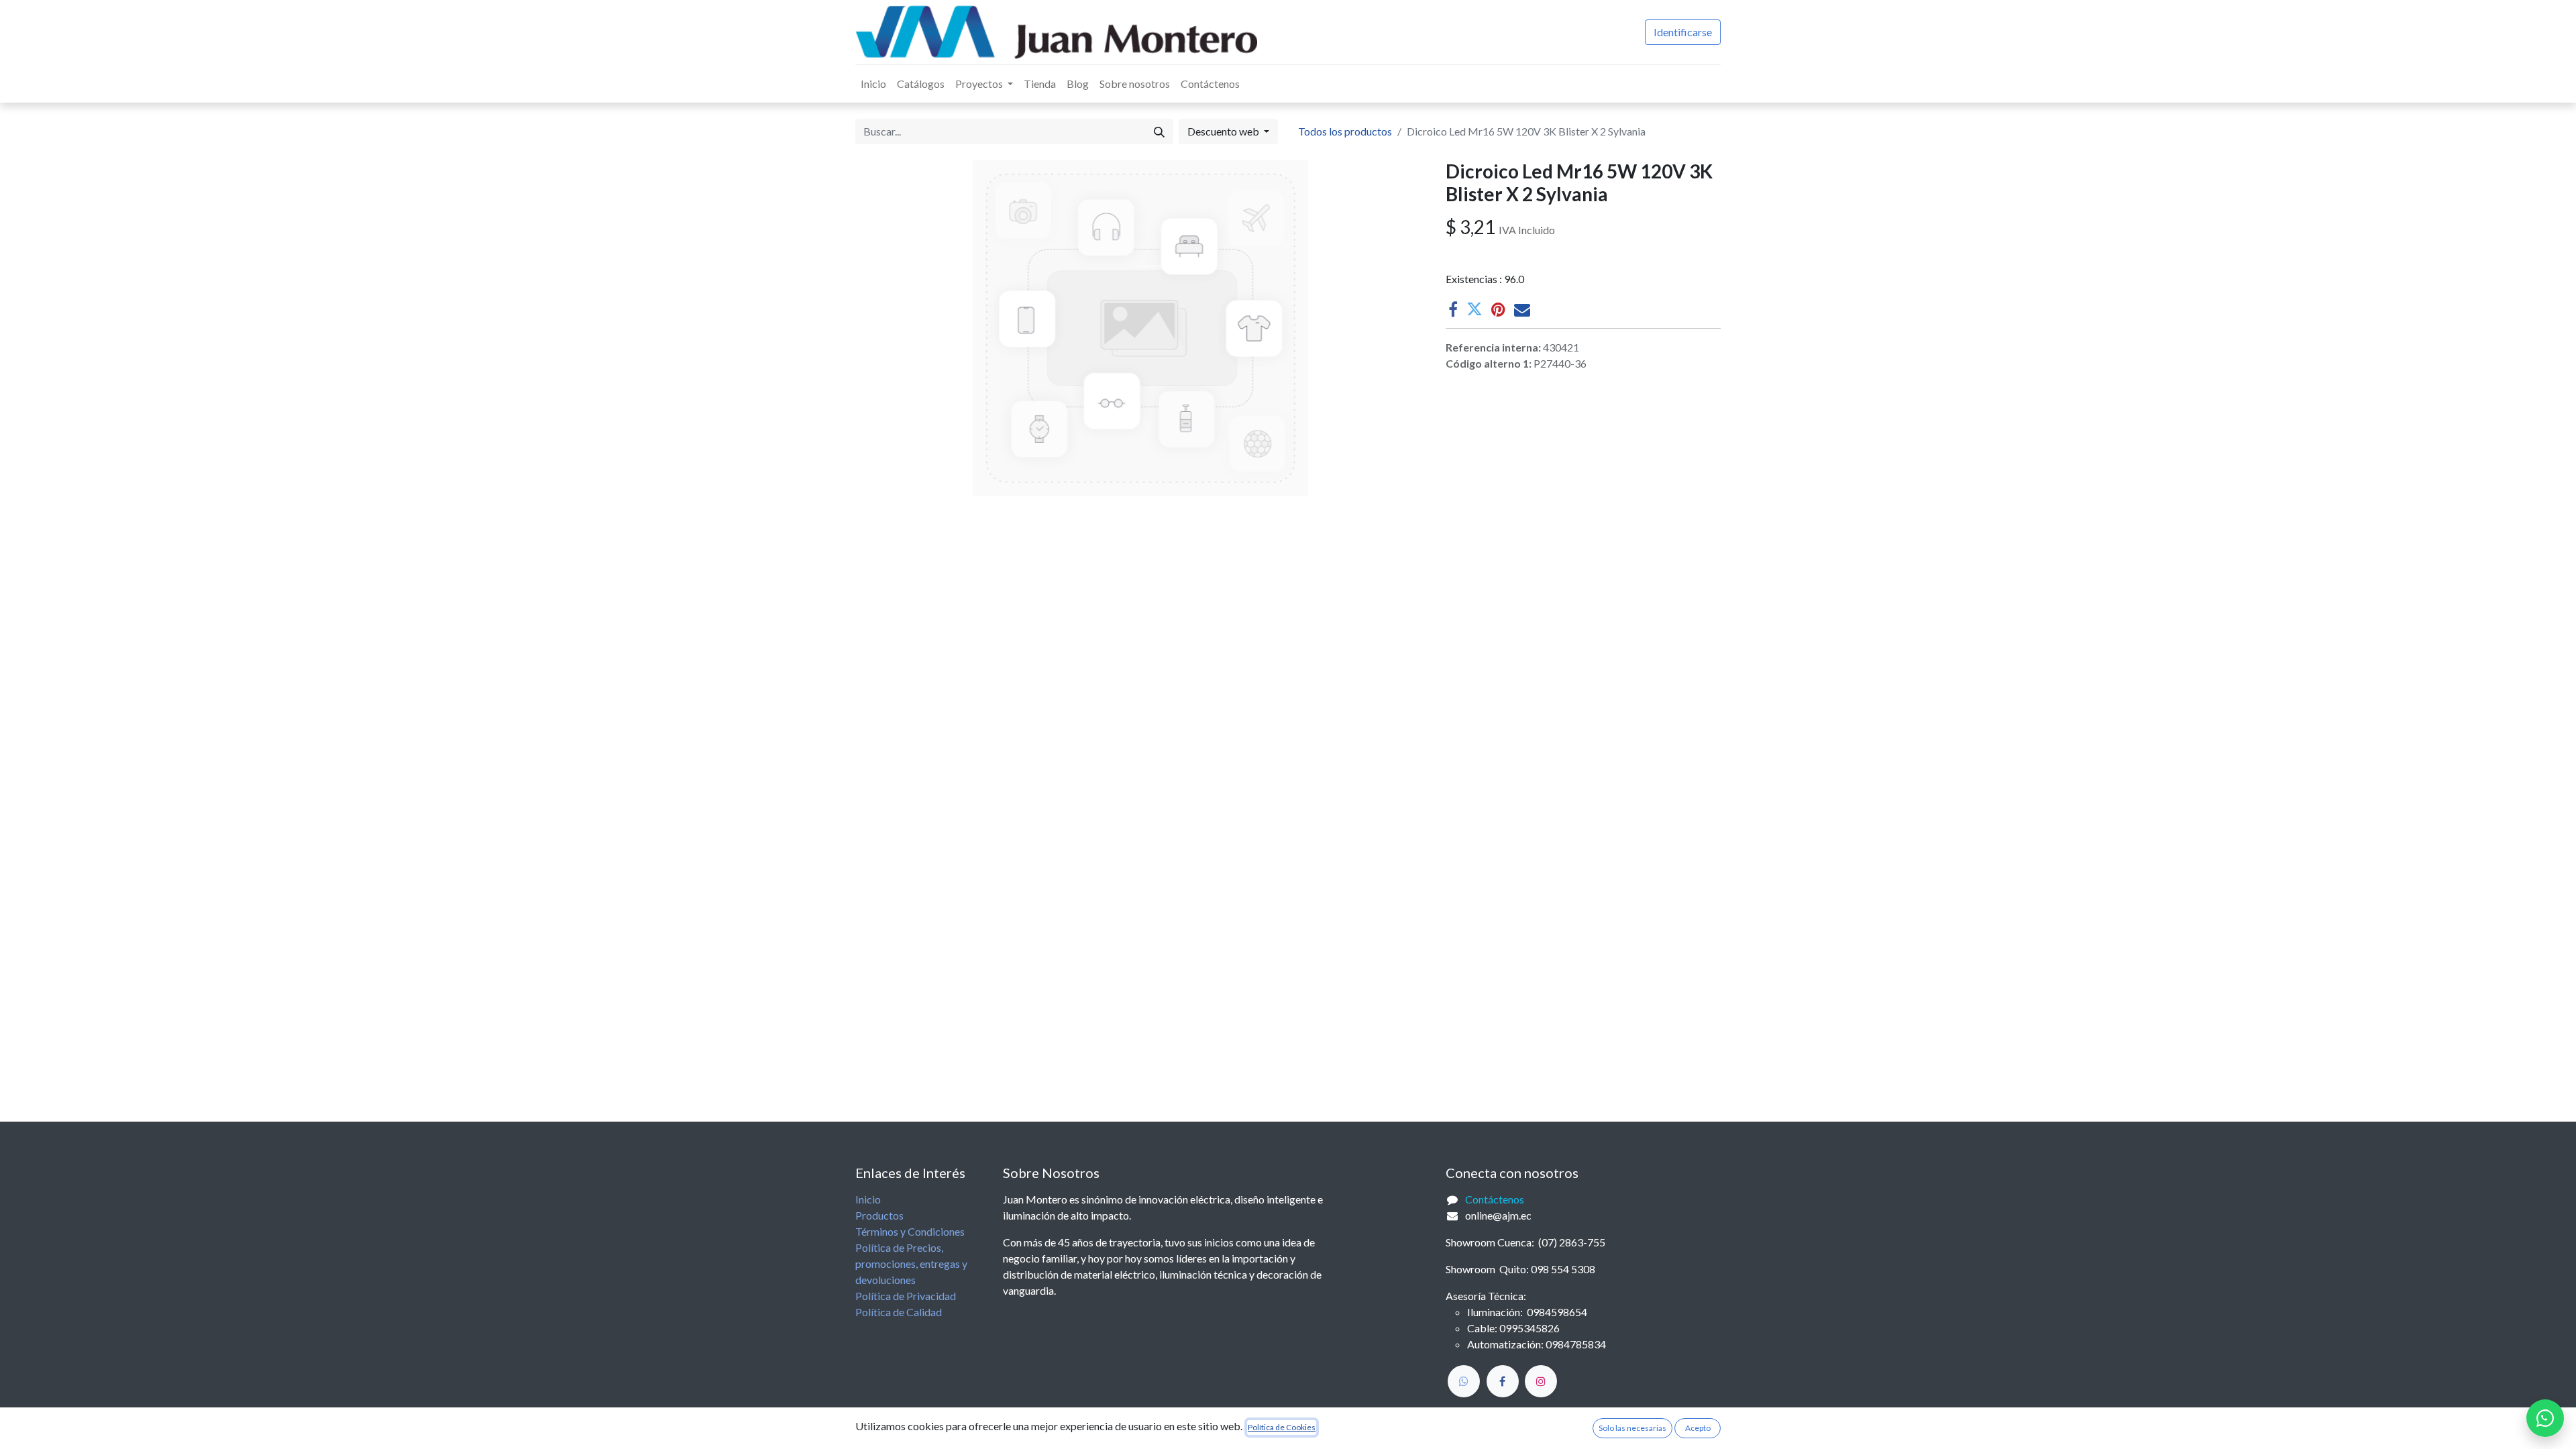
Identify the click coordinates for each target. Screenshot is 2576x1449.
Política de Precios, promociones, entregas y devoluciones (911, 1264)
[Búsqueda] (1159, 131)
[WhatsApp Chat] (2545, 1418)
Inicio (868, 1199)
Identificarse (1683, 32)
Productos (879, 1215)
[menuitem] (873, 84)
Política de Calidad (899, 1312)
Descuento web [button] (1224, 131)
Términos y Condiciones (910, 1231)
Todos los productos (1345, 131)
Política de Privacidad (906, 1296)
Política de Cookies (1282, 1427)
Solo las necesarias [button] (1632, 1428)
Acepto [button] (1698, 1428)
